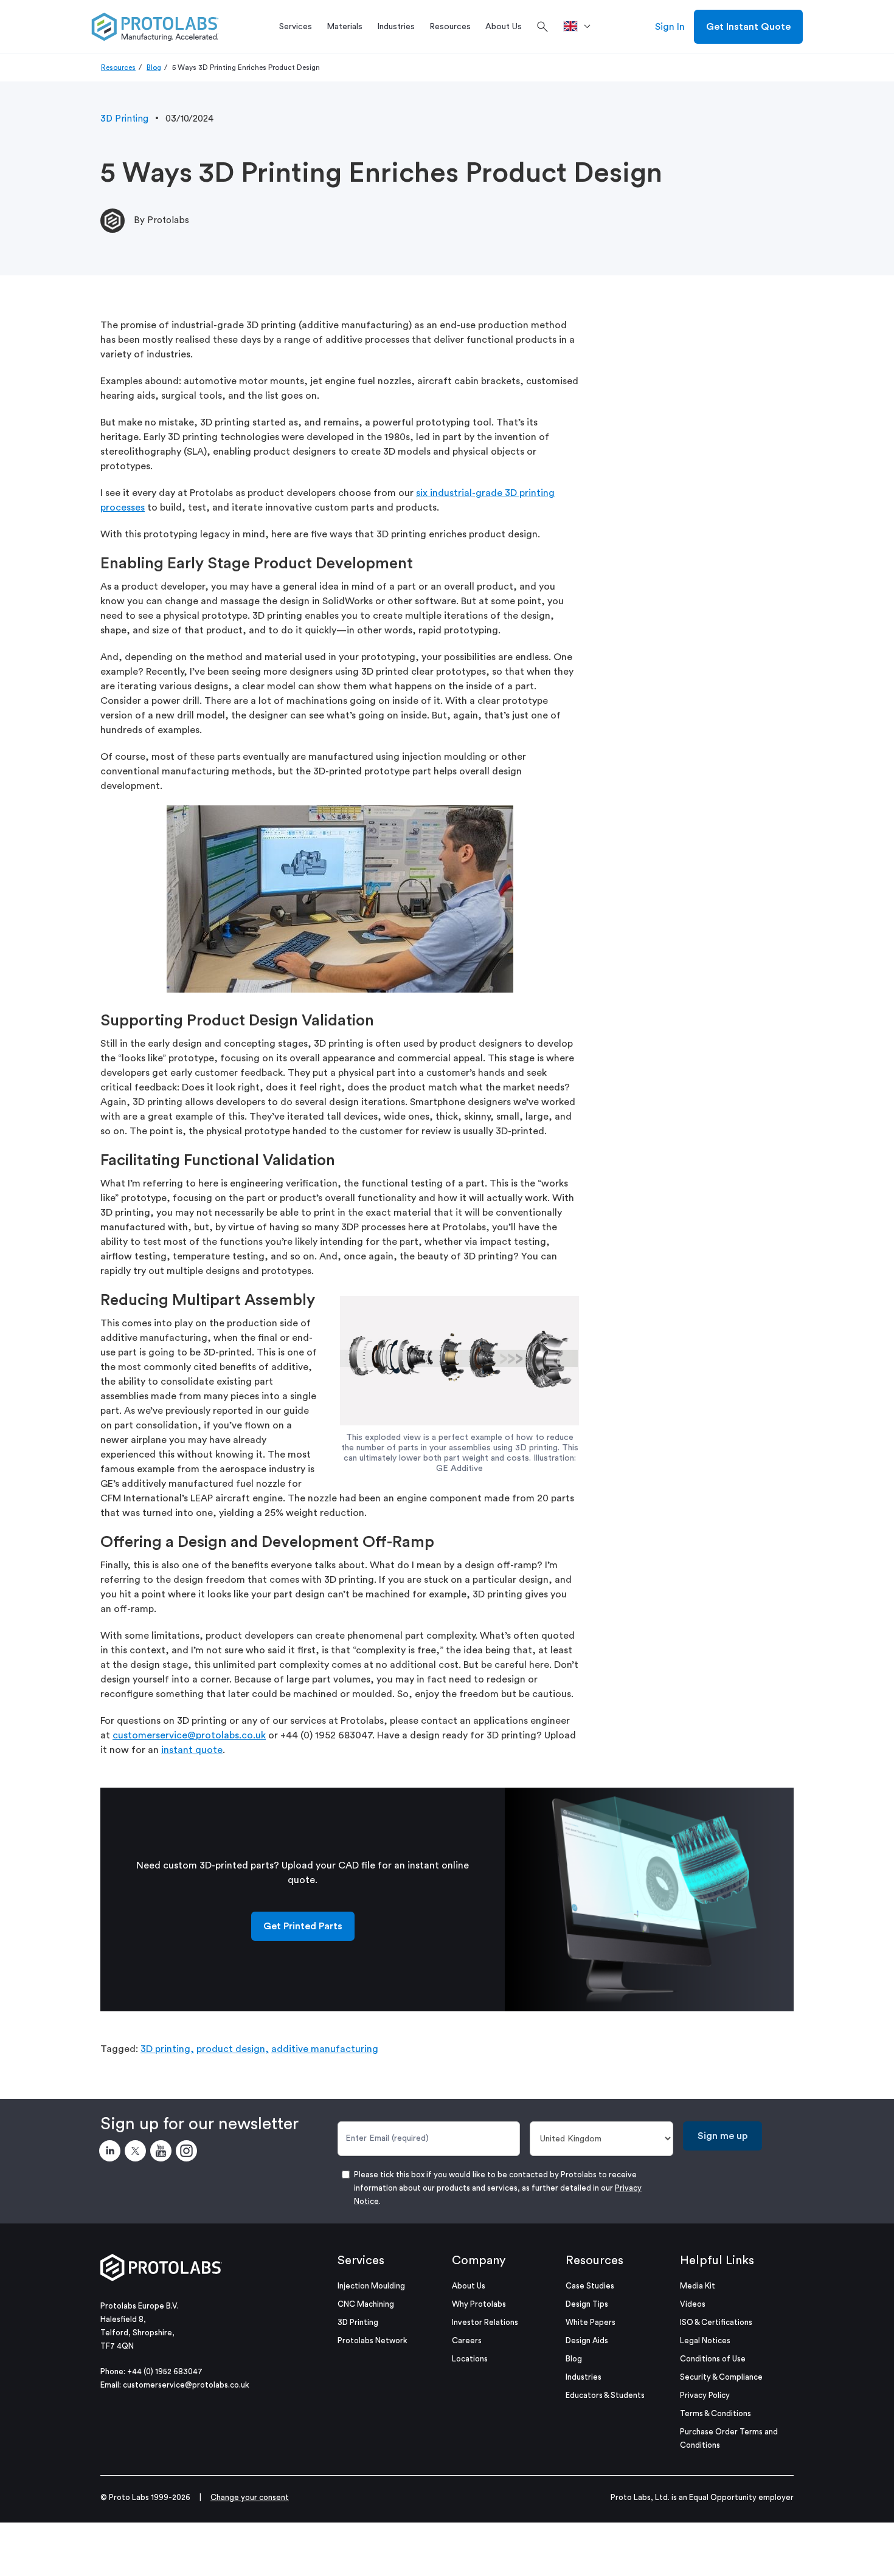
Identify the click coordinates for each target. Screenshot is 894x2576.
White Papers (591, 2322)
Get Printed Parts (303, 1926)
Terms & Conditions (716, 2413)
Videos (693, 2304)
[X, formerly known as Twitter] (137, 2153)
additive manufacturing (325, 2049)
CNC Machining (366, 2304)
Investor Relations (485, 2322)
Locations (470, 2359)
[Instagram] (189, 2153)
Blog (154, 67)
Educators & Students (605, 2395)
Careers (467, 2340)
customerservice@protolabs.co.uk (189, 1735)
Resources (118, 67)
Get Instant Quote (748, 27)
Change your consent (250, 2497)
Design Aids (587, 2340)
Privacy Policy (705, 2395)
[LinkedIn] (112, 2153)
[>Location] (581, 27)
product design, (233, 2049)
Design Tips (587, 2304)
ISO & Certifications (716, 2322)
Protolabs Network (372, 2340)
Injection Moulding (371, 2286)
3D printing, (167, 2049)
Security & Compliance (721, 2377)
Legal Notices (705, 2340)
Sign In (670, 27)
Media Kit (698, 2286)
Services (361, 2261)
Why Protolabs (479, 2304)
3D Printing (124, 119)
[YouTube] (163, 2153)
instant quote (192, 1750)
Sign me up (722, 2136)
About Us (469, 2286)
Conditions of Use (713, 2359)
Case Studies (590, 2286)
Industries (584, 2377)
